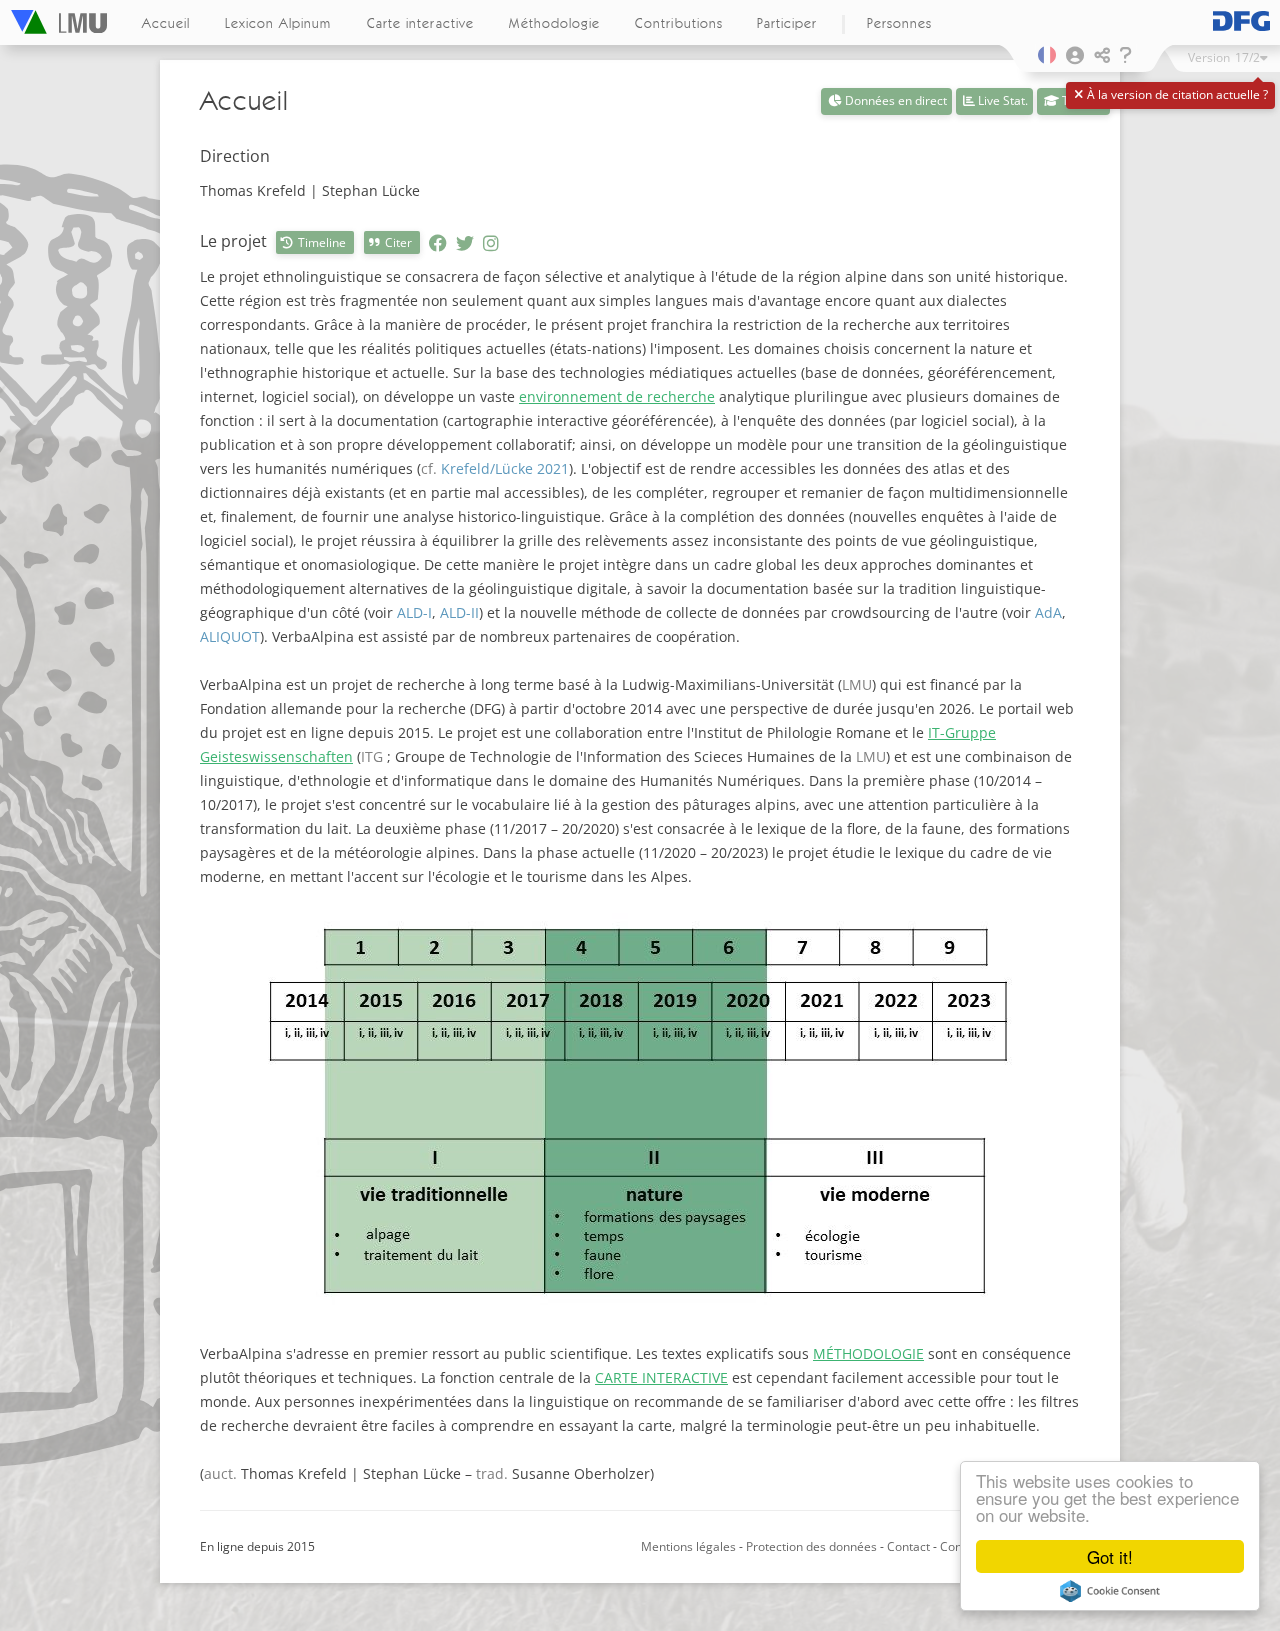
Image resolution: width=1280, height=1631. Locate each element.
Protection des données (813, 1546)
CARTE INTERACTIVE (661, 1377)
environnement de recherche (617, 396)
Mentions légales (688, 1546)
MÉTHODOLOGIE (868, 1353)
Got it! (1110, 1556)
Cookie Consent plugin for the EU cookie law (1110, 1591)
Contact (908, 1546)
